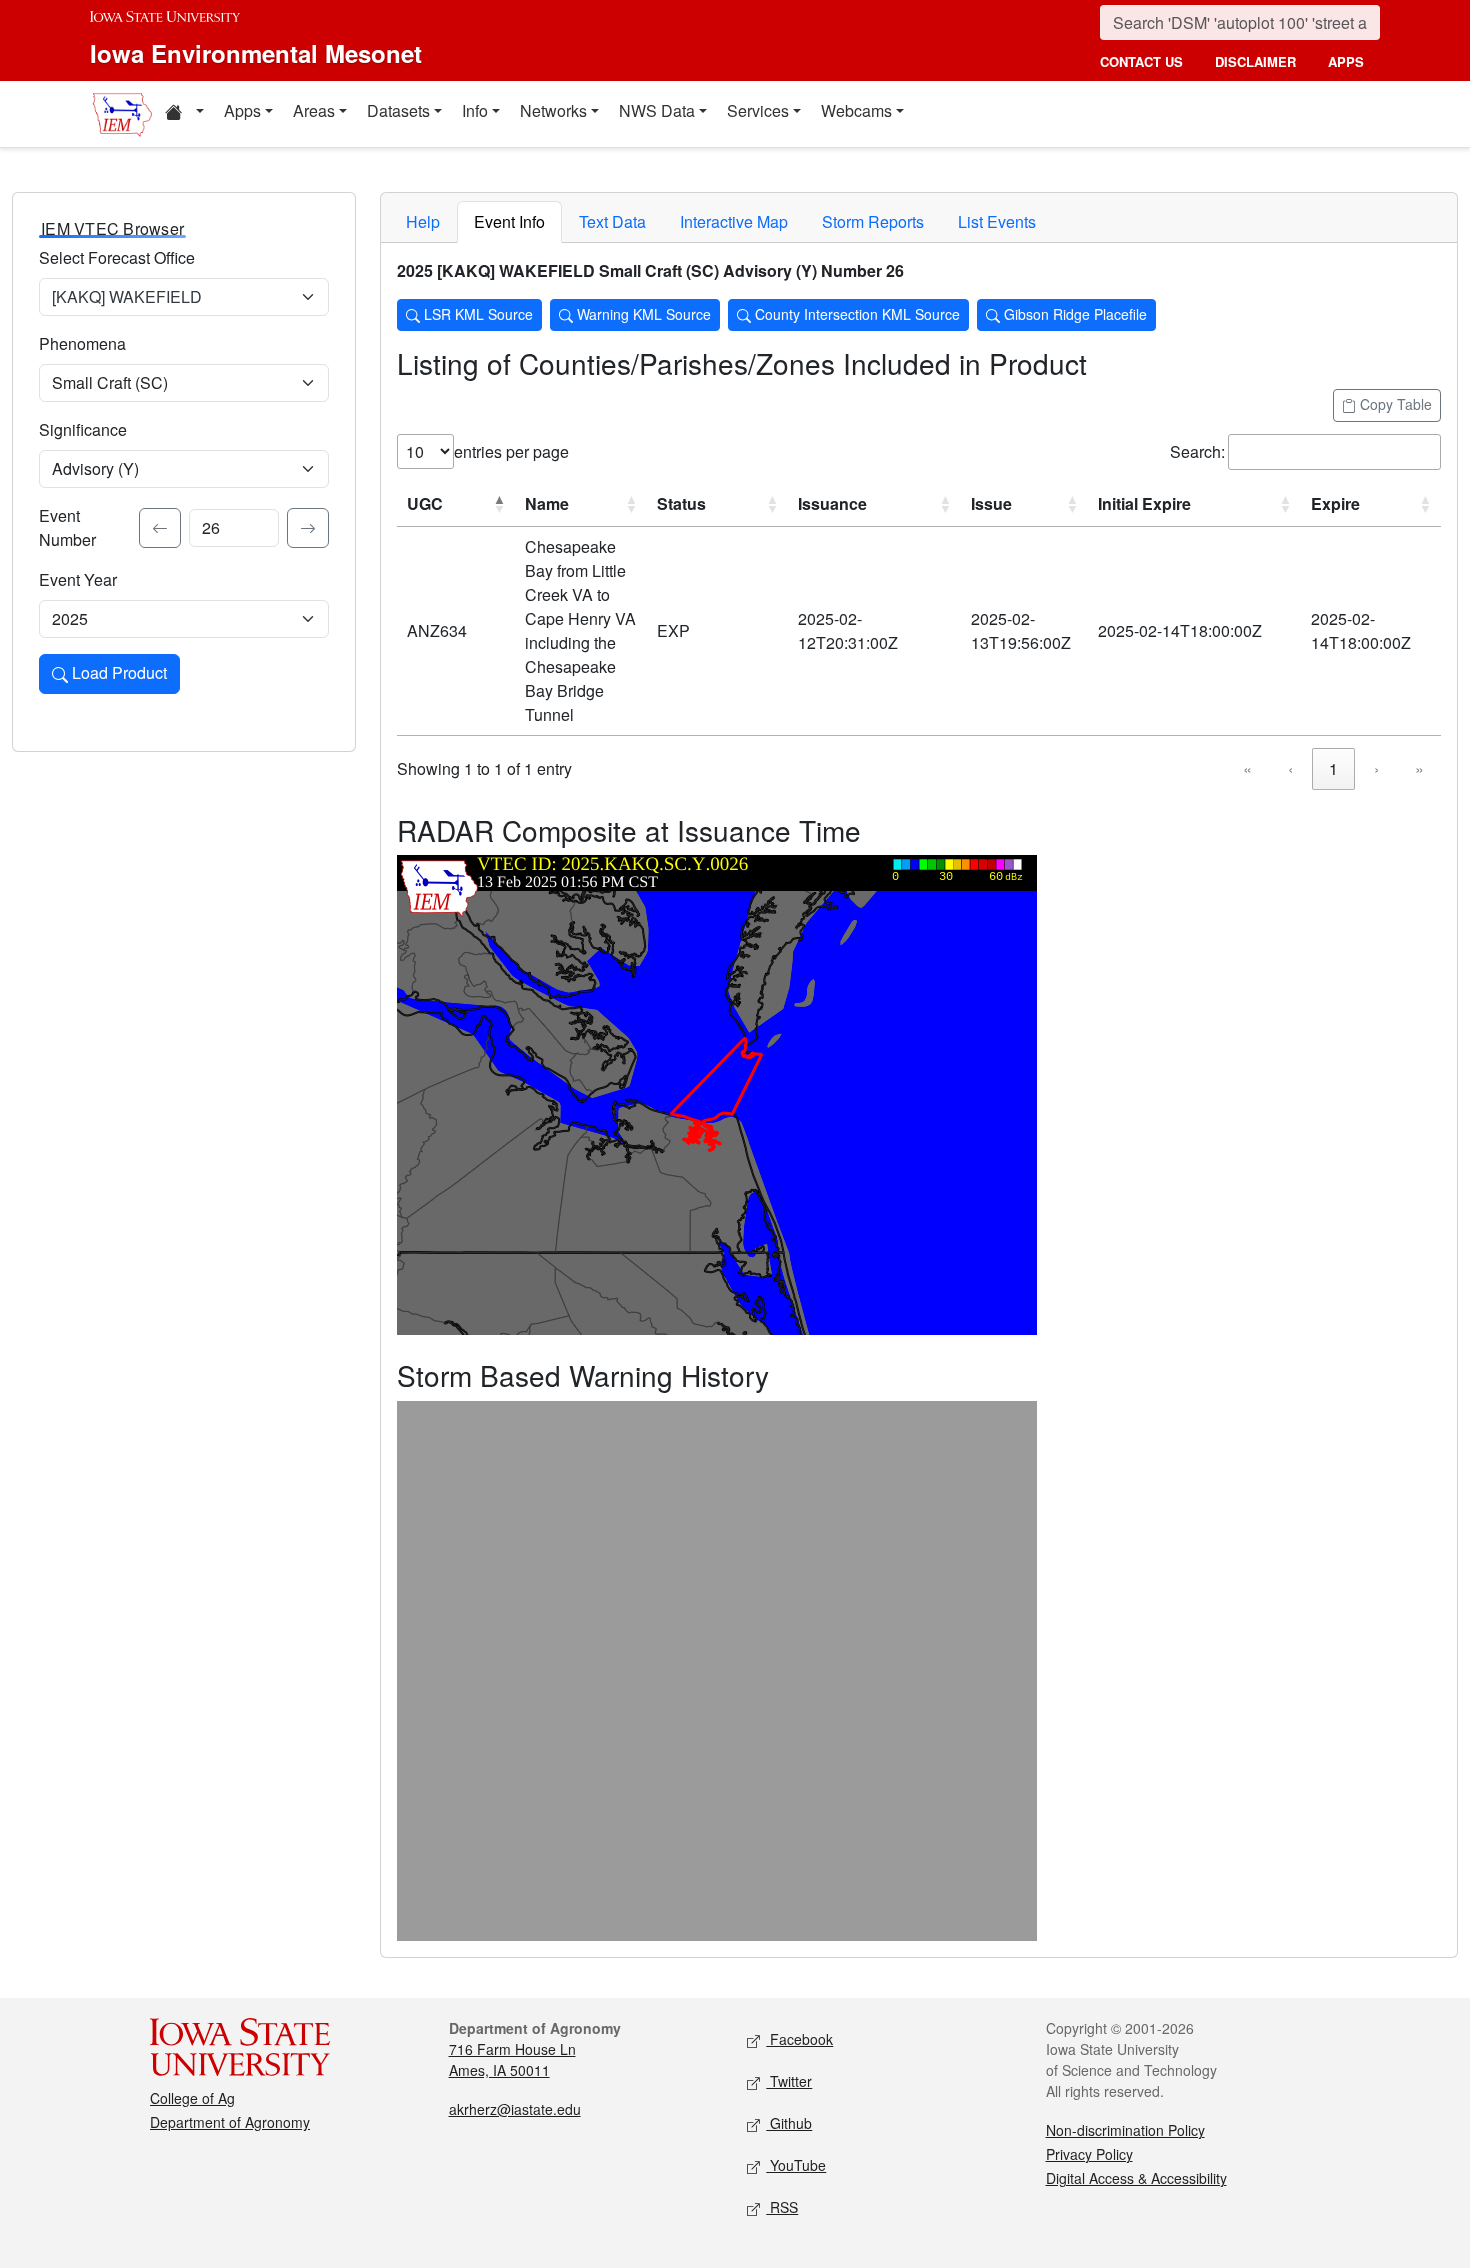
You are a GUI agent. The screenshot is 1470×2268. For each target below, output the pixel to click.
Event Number (67, 527)
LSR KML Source (476, 314)
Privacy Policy (1089, 2154)
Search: (1197, 451)
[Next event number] (308, 528)
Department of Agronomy (230, 2122)
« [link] (1247, 768)
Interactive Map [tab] (734, 221)
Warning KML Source (642, 314)
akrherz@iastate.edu (515, 2109)
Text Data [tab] (612, 221)
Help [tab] (423, 221)
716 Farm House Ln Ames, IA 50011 (512, 2059)
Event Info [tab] (509, 221)
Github (789, 2123)
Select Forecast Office (117, 257)
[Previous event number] (160, 528)
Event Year (78, 579)
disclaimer (1255, 61)
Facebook (799, 2039)
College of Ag (192, 2098)
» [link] (1419, 768)
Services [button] (758, 110)
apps (1346, 61)
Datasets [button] (398, 110)
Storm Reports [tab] (873, 221)
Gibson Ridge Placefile (1073, 314)
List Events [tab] (997, 221)
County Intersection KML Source (855, 314)
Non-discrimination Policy (1125, 2130)
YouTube (796, 2165)
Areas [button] (314, 110)
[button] (184, 114)
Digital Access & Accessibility (1136, 2178)
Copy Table (1394, 404)
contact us (1141, 61)
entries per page (511, 451)
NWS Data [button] (657, 110)
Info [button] (475, 110)
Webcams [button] (856, 110)
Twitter (789, 2081)
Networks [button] (553, 110)
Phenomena (82, 343)
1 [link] (1333, 768)
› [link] (1376, 768)
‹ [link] (1290, 768)
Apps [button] (242, 110)
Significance (83, 429)
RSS (782, 2207)
